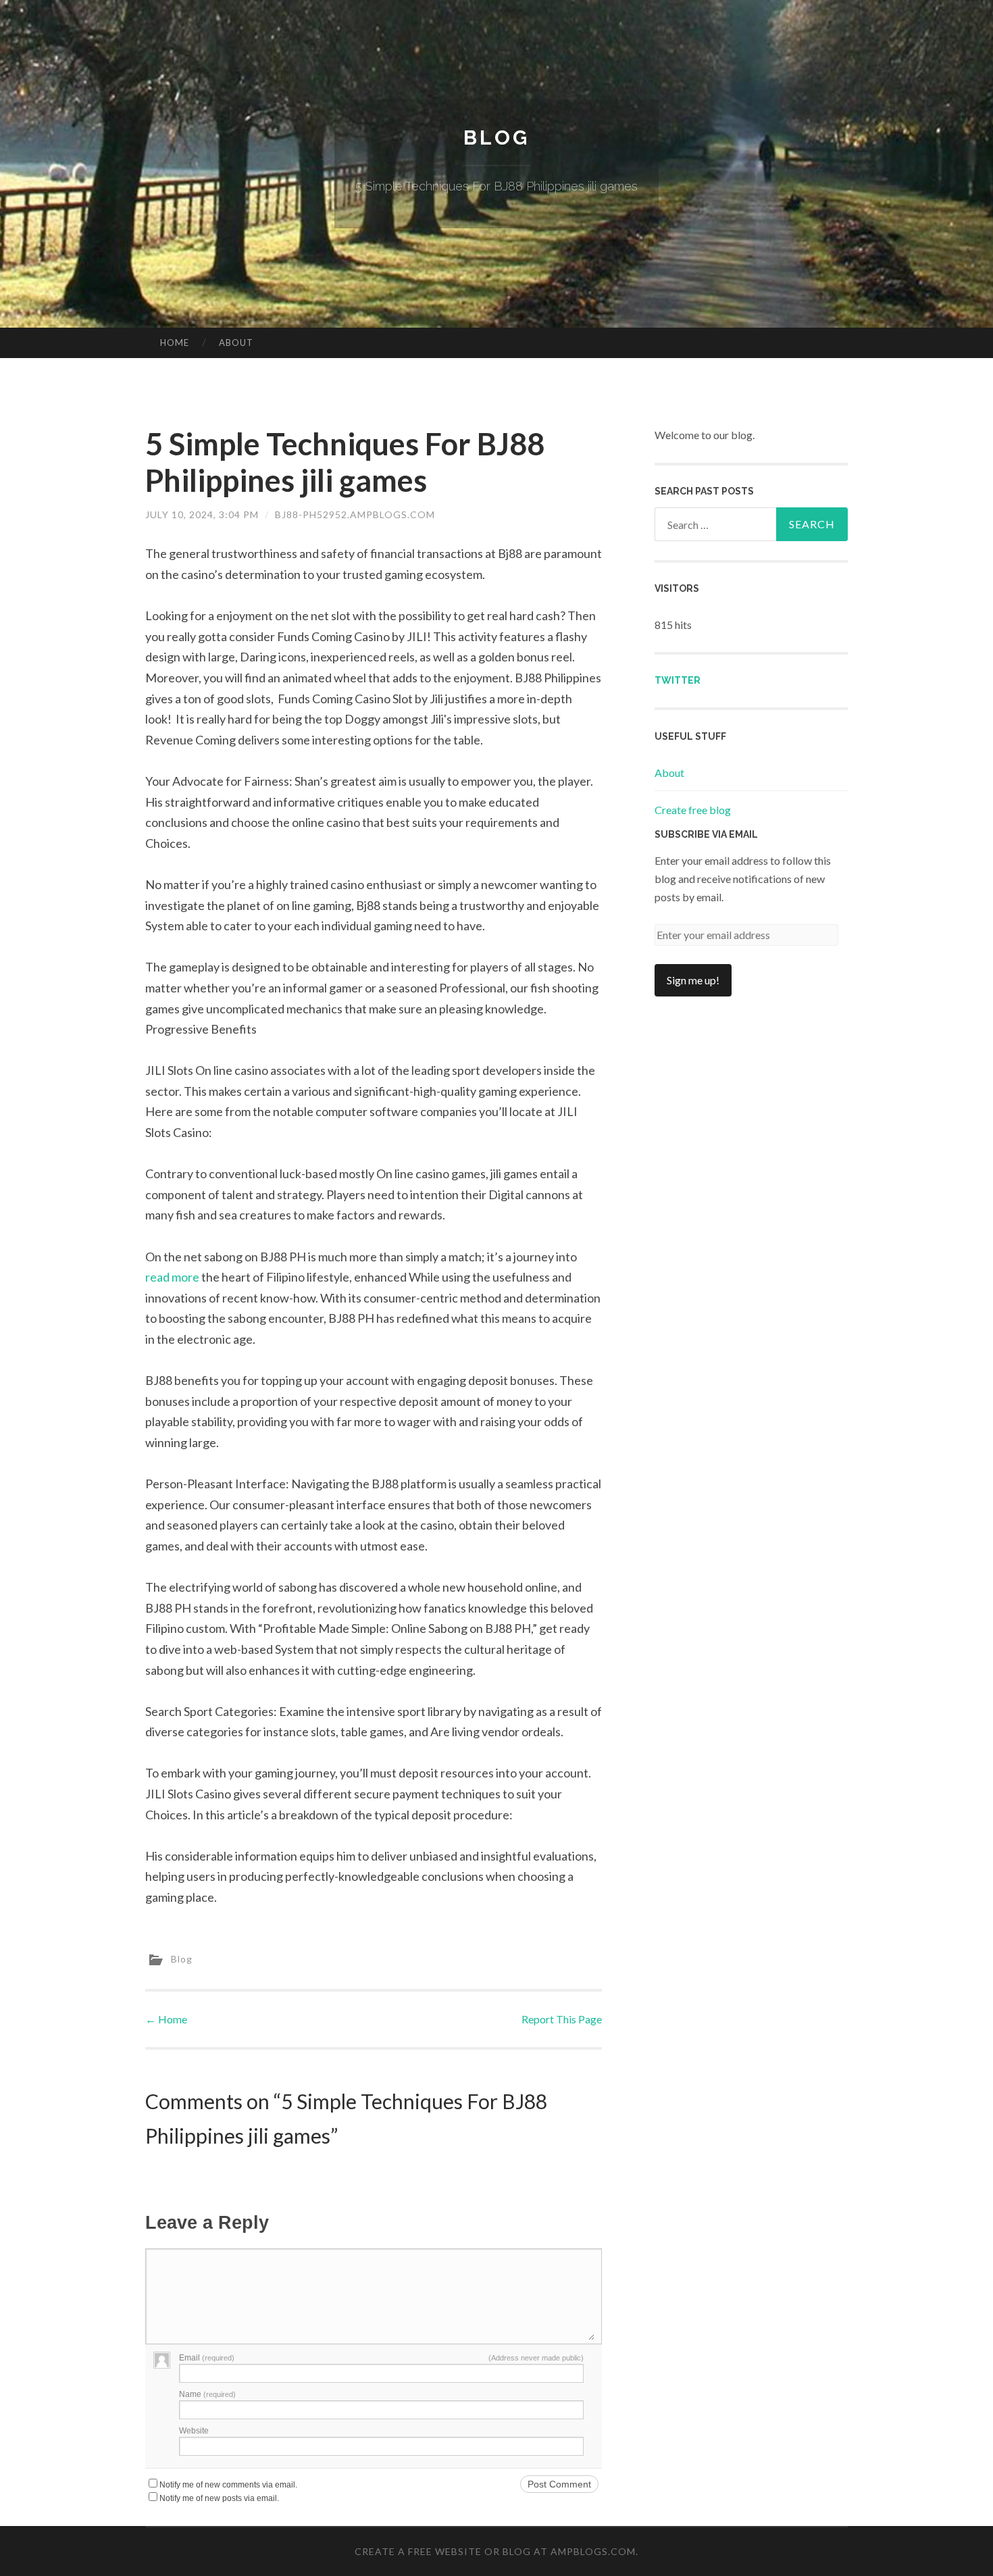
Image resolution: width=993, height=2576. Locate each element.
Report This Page (562, 2019)
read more (172, 1277)
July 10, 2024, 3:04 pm (202, 514)
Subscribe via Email (706, 834)
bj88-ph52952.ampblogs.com (355, 514)
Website (194, 2431)
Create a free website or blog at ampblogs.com (495, 2551)
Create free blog (693, 810)
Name (207, 2394)
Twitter (678, 680)
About (236, 343)
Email (207, 2358)
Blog (496, 137)
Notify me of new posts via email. (219, 2498)
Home (175, 343)
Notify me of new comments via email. (228, 2485)
